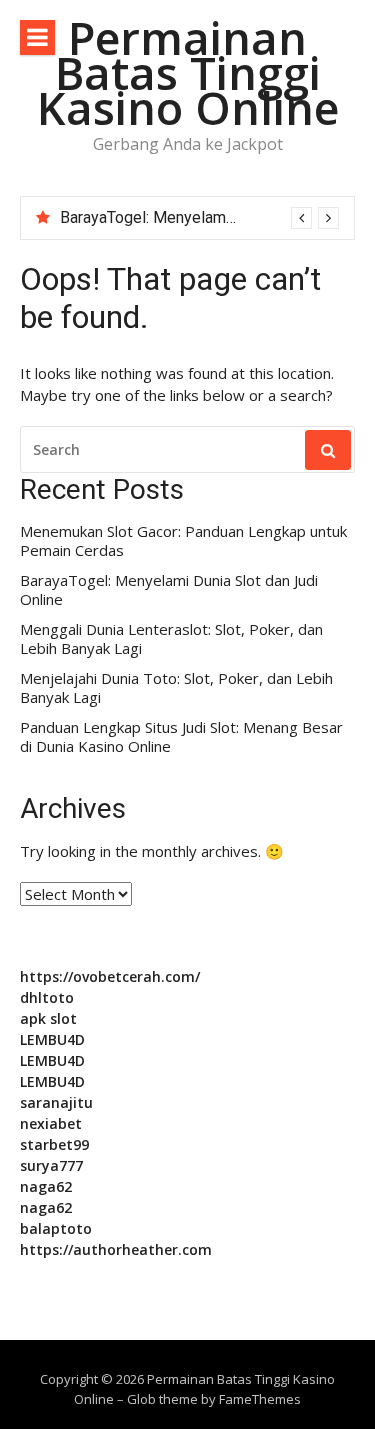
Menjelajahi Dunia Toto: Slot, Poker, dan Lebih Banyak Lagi (176, 688)
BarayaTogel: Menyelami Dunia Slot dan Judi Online (169, 590)
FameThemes (260, 1399)
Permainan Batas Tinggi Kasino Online (188, 72)
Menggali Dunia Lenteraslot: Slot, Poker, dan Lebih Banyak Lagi (171, 639)
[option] (199, 218)
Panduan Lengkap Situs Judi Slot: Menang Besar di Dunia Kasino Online (181, 737)
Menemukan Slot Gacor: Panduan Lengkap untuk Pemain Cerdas (183, 541)
